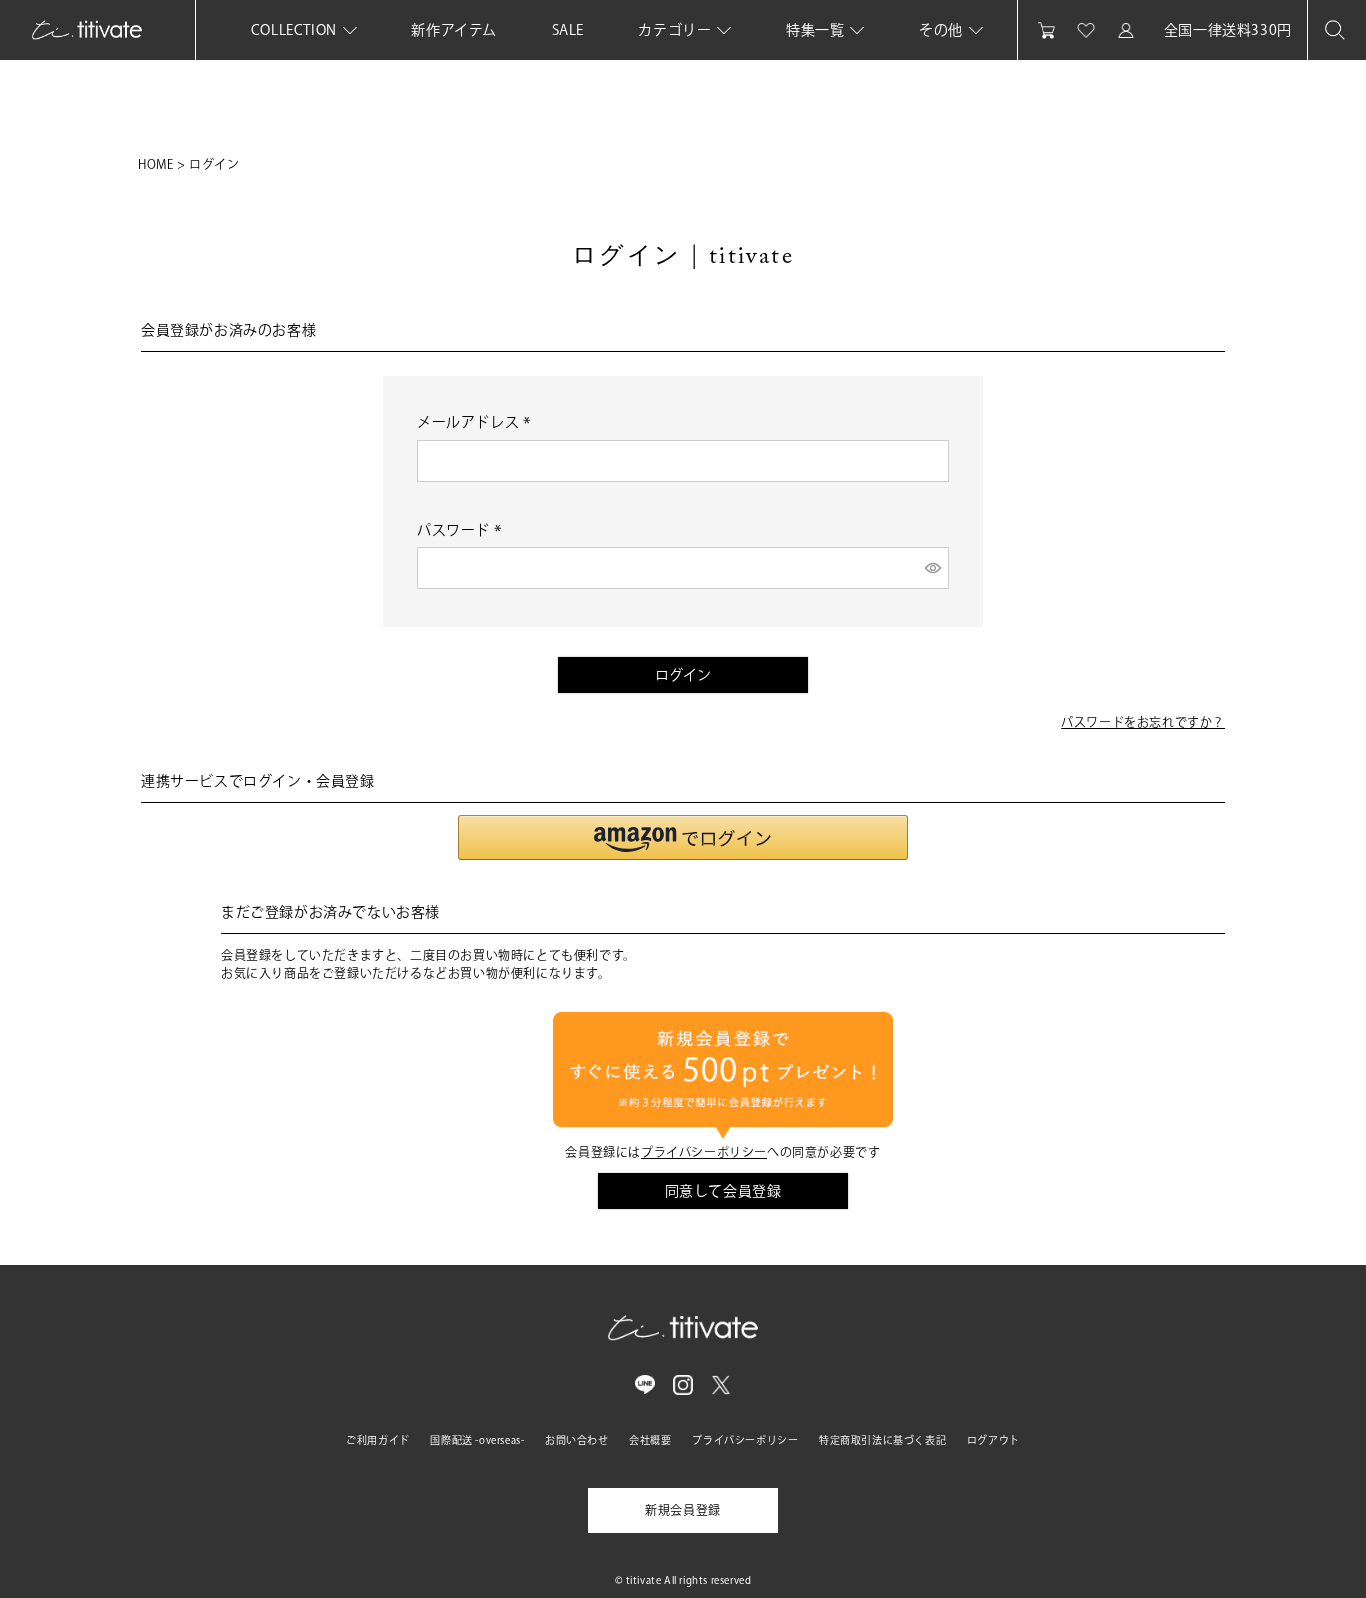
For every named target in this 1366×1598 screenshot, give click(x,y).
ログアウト (993, 1440)
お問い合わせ (577, 1440)
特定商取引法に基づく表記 (882, 1440)
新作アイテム (454, 30)
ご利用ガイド (378, 1440)
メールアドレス (477, 422)
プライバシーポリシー (704, 1152)
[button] (683, 837)
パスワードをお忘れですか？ (1143, 722)
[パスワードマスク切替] (934, 568)
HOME (155, 164)
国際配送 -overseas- (477, 1440)
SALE (568, 30)
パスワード (462, 530)
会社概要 (650, 1440)
